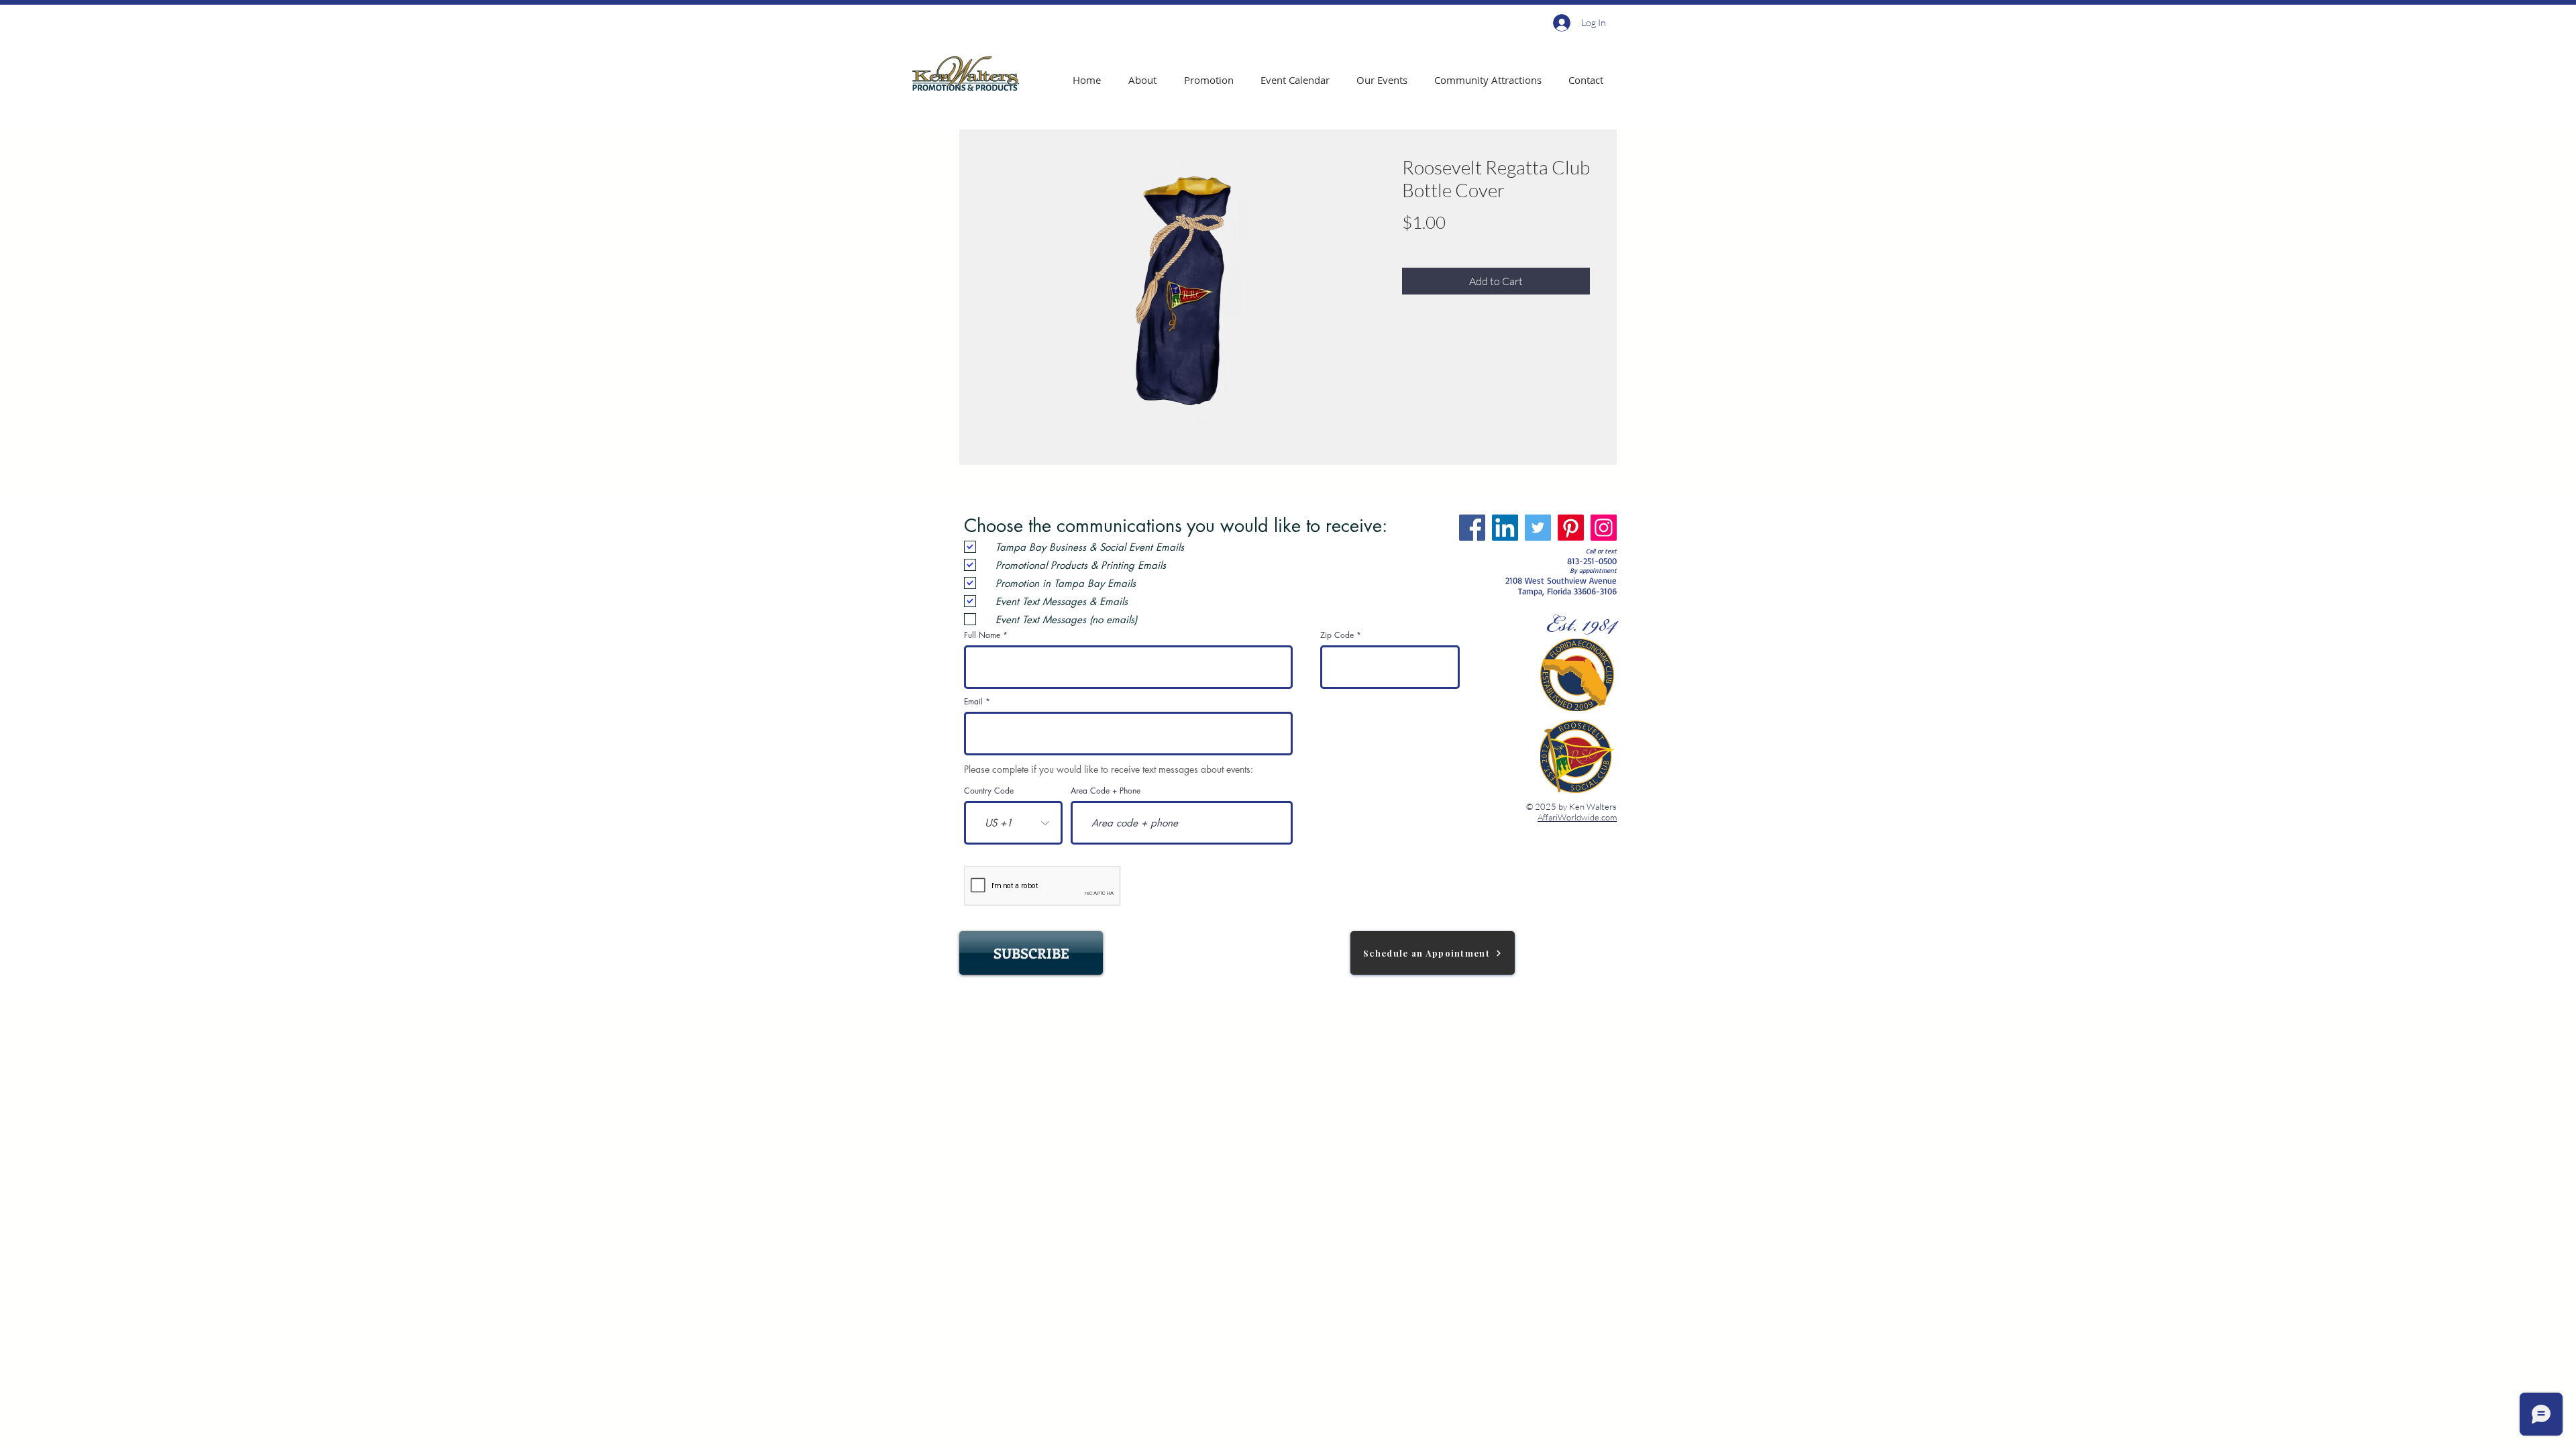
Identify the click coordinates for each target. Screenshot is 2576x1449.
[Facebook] (1472, 528)
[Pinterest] (1571, 528)
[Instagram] (1604, 528)
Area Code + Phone (1106, 791)
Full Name (982, 635)
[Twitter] (1538, 528)
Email (973, 702)
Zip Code (1337, 635)
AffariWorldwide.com (1577, 817)
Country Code (989, 791)
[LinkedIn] (1505, 528)
